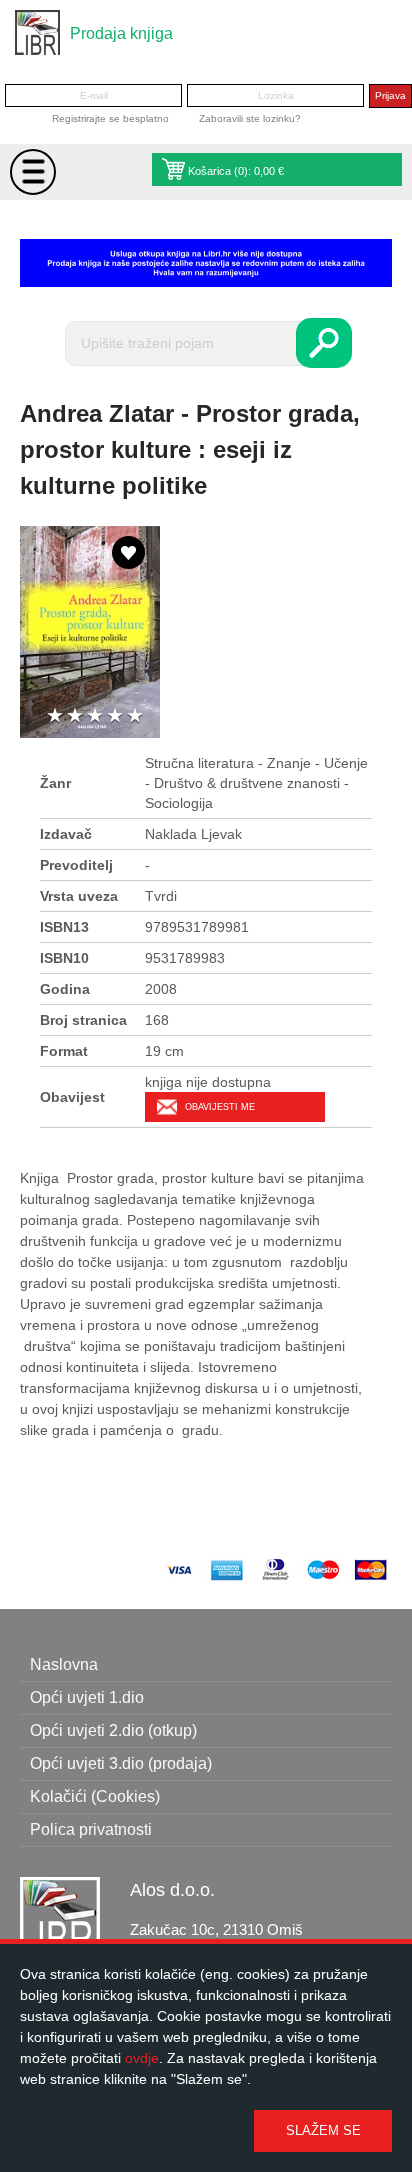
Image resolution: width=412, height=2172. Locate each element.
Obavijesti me (220, 1107)
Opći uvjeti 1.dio (87, 1697)
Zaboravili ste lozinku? (250, 118)
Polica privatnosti (91, 1829)
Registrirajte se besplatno (110, 118)
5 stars (135, 716)
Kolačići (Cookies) (95, 1796)
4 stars (115, 716)
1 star (55, 716)
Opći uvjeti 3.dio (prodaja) (121, 1763)
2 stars (75, 716)
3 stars (95, 716)
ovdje (142, 2058)
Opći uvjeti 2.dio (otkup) (113, 1730)
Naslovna (64, 1664)
